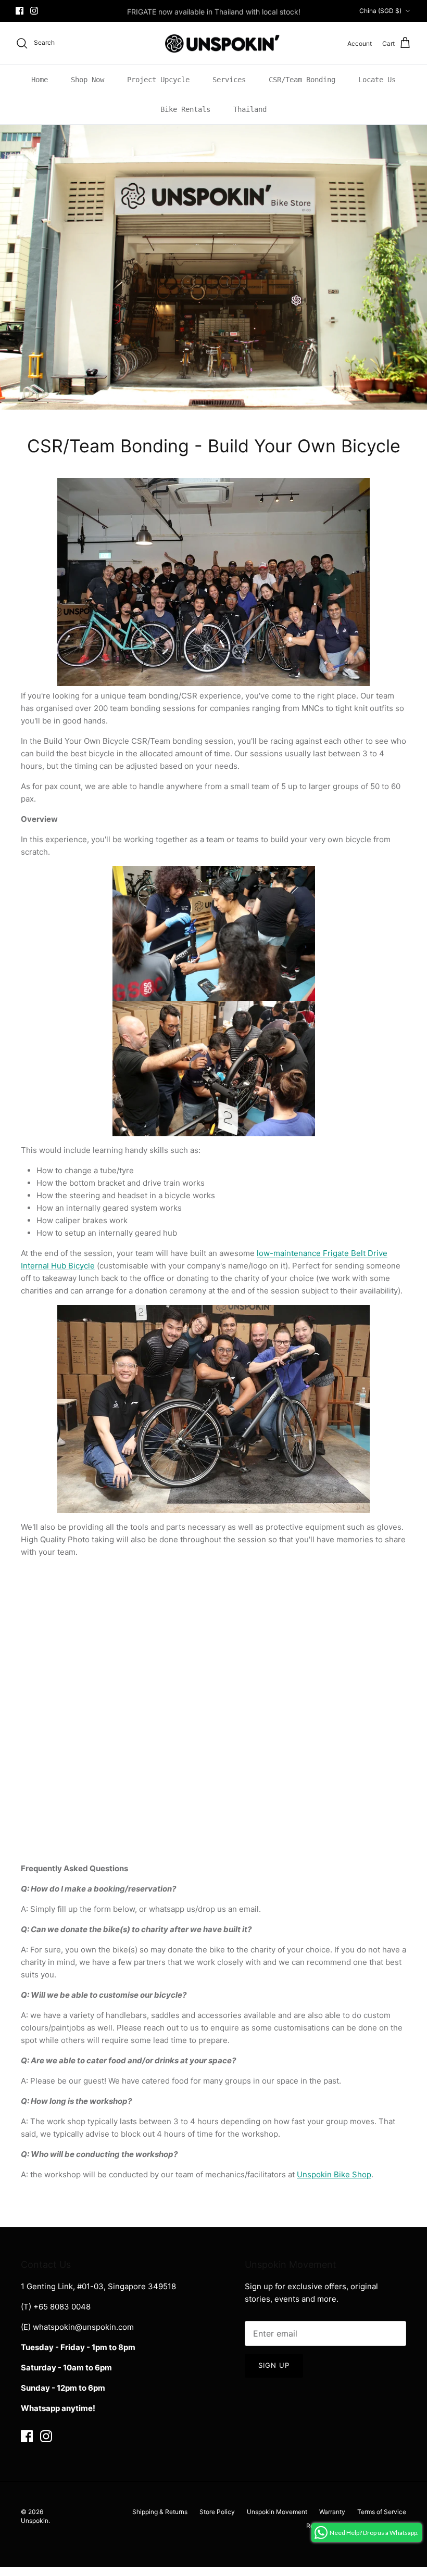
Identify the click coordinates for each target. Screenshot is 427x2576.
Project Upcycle (158, 80)
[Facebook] (20, 11)
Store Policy (217, 2512)
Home (40, 80)
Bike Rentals (185, 109)
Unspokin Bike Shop (334, 2174)
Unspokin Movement (277, 2512)
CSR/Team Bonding (302, 80)
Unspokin (35, 2521)
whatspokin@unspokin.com (83, 2327)
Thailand (250, 109)
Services (229, 80)
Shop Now (87, 80)
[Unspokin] (214, 43)
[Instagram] (34, 11)
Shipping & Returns (160, 2512)
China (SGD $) (380, 11)
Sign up (274, 2365)
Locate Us (377, 80)
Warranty (332, 2512)
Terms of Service (382, 2512)
